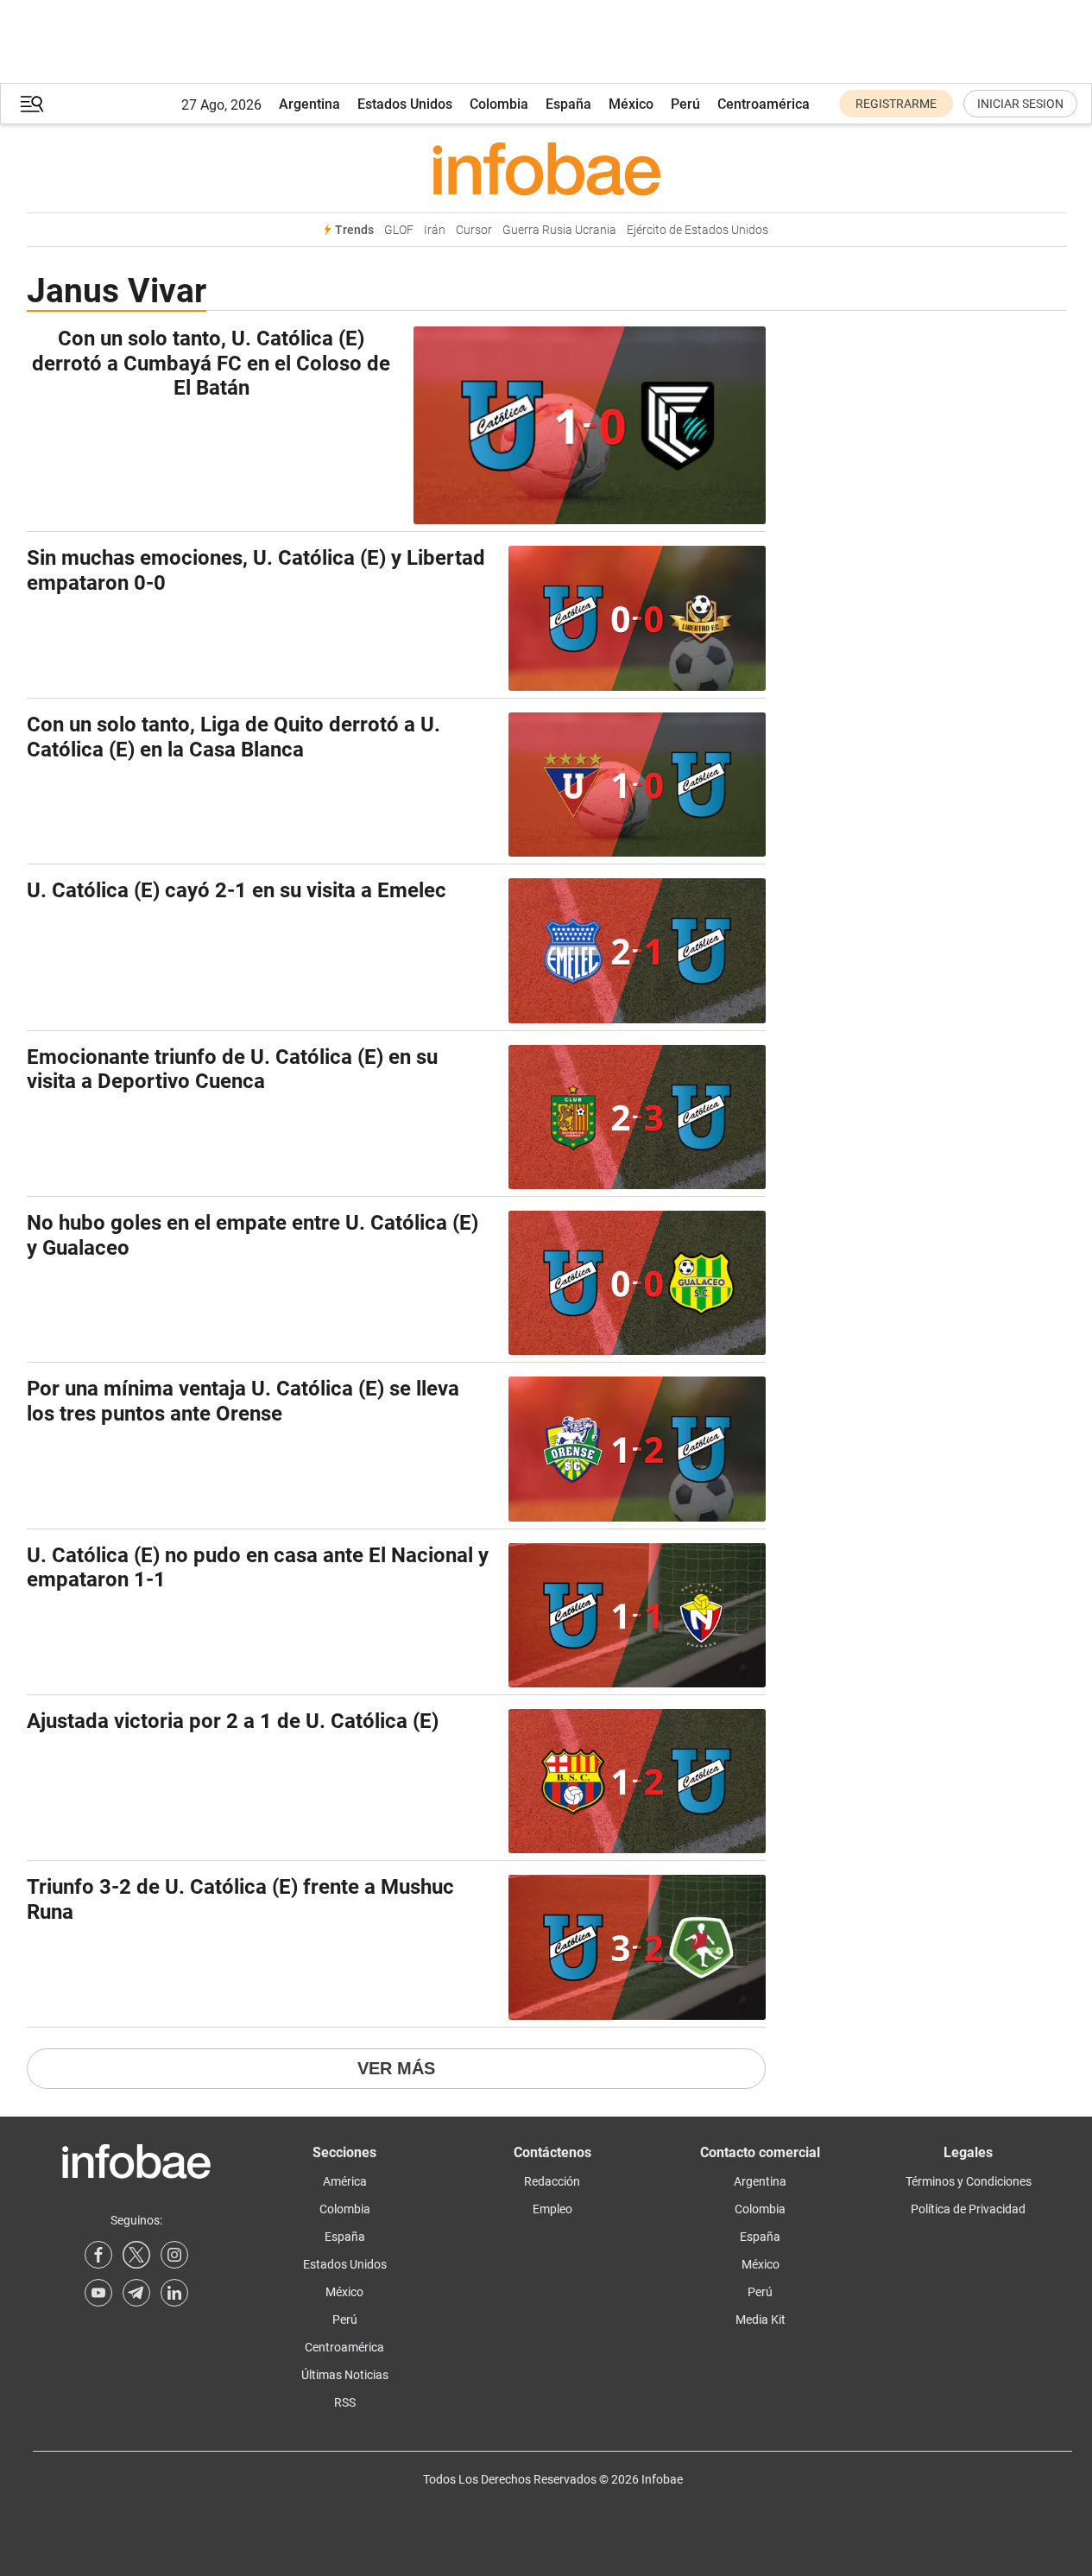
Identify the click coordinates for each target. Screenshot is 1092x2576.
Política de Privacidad (968, 2209)
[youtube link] (98, 2293)
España (568, 104)
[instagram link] (174, 2255)
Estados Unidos (405, 104)
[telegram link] (136, 2293)
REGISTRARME (896, 104)
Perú (685, 104)
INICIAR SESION (1020, 104)
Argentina (309, 104)
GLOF (399, 230)
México (631, 104)
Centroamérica (764, 104)
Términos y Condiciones (969, 2181)
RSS (345, 2402)
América (345, 2181)
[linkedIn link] (174, 2293)
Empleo (552, 2209)
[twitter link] (136, 2255)
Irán (435, 230)
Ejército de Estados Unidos (697, 230)
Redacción (552, 2181)
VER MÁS (396, 2068)
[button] (32, 104)
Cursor (474, 230)
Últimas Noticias (345, 2375)
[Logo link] (546, 168)
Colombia (499, 104)
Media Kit (761, 2320)
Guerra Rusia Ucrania (559, 230)
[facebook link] (98, 2255)
